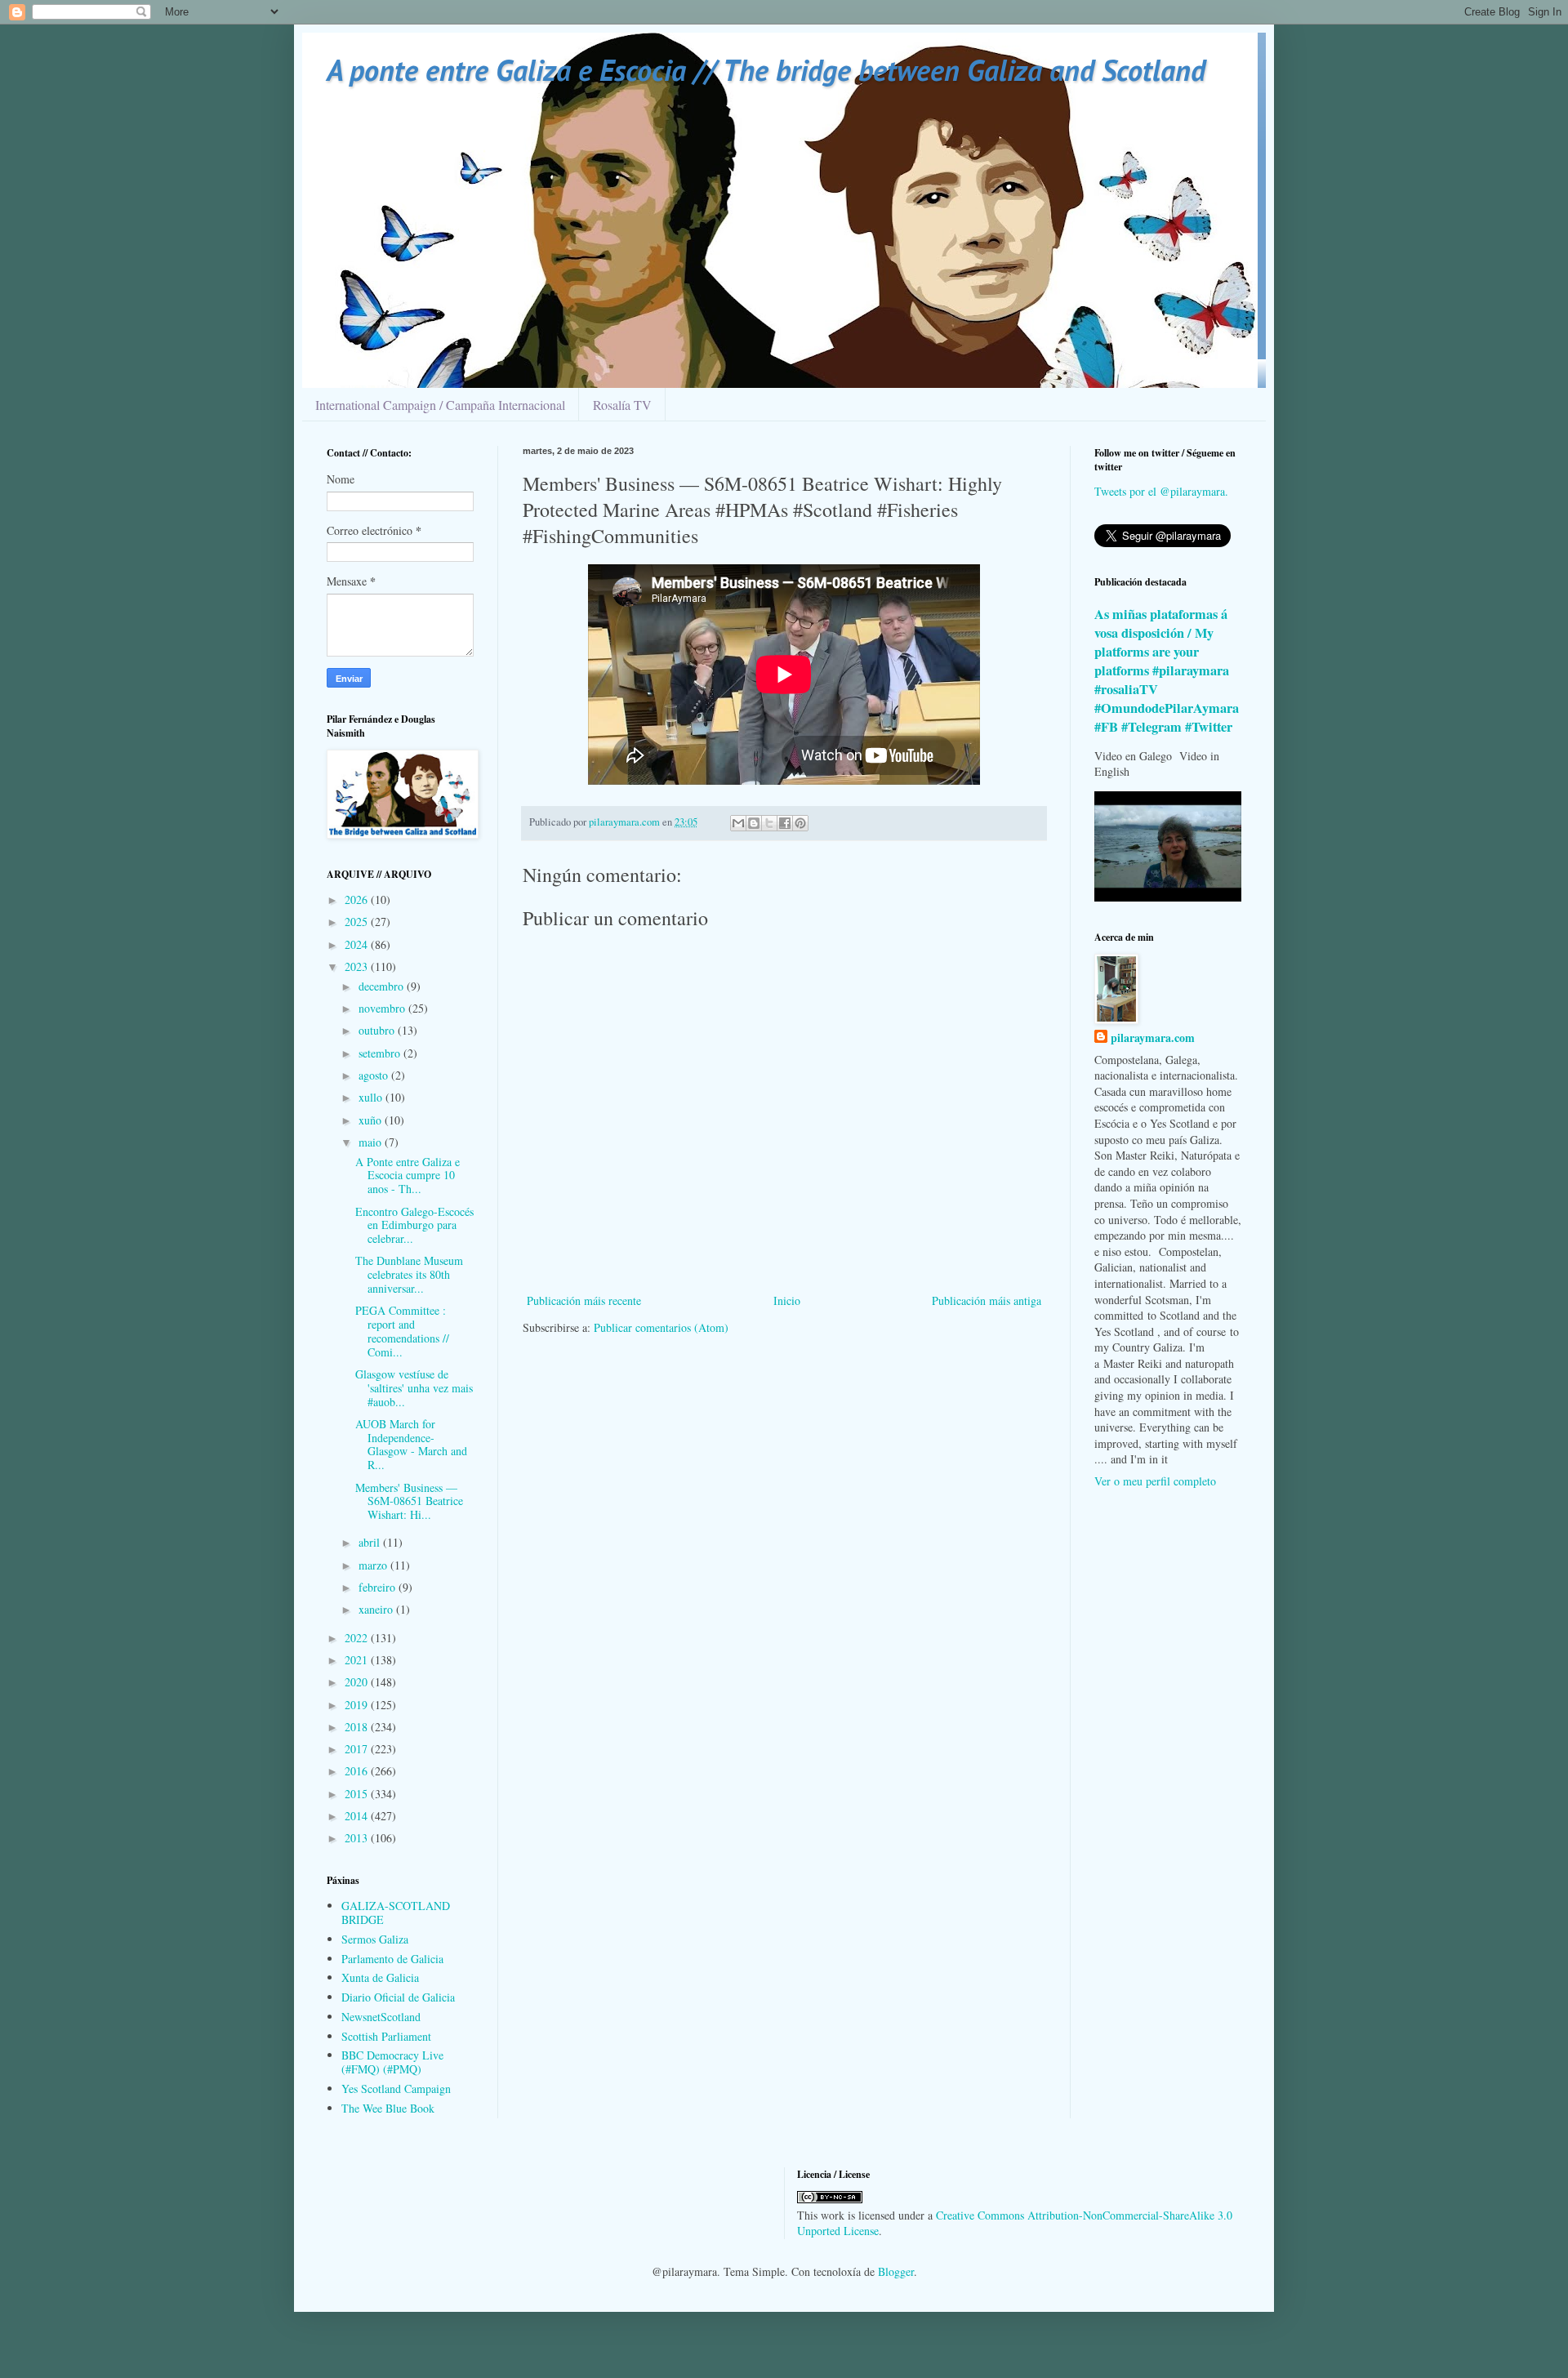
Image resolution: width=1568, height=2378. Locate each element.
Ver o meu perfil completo (1155, 1481)
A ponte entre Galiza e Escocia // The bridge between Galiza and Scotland (766, 70)
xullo (372, 1097)
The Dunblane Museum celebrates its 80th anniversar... (409, 1274)
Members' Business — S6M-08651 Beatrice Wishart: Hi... (409, 1501)
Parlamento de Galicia (392, 1959)
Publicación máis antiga (987, 1300)
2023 (358, 966)
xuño (372, 1120)
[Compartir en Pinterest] (800, 823)
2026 (358, 900)
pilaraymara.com (1153, 1038)
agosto (375, 1075)
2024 (358, 944)
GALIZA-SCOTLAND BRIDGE (396, 1913)
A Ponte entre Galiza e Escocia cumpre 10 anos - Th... (408, 1176)
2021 (358, 1660)
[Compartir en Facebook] (785, 823)
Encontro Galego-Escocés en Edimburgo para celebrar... (414, 1225)
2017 (358, 1749)
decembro (383, 986)
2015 (358, 1794)
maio (372, 1142)
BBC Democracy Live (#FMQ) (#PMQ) (392, 2062)
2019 (358, 1705)
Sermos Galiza (375, 1939)
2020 (358, 1682)
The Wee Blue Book (388, 2108)
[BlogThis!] (754, 823)
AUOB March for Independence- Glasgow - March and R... (411, 1444)
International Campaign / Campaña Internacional (440, 405)
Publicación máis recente (584, 1300)
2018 (358, 1727)
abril (371, 1542)
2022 (358, 1638)
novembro (383, 1008)
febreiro (379, 1587)
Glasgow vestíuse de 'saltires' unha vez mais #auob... (414, 1388)
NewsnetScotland (381, 2017)
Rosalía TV (622, 405)
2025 (358, 922)
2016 (358, 1771)
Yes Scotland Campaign (396, 2089)
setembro (381, 1053)
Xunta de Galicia (380, 1977)
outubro (378, 1030)
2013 (358, 1838)
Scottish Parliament (386, 2036)
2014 (358, 1816)
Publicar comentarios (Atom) (661, 1327)
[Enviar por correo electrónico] (738, 823)
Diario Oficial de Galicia (398, 1997)
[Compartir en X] (769, 823)
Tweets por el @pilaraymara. (1161, 491)
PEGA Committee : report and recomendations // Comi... (402, 1331)
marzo (374, 1565)
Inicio (787, 1300)
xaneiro (377, 1609)
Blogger (896, 2271)
